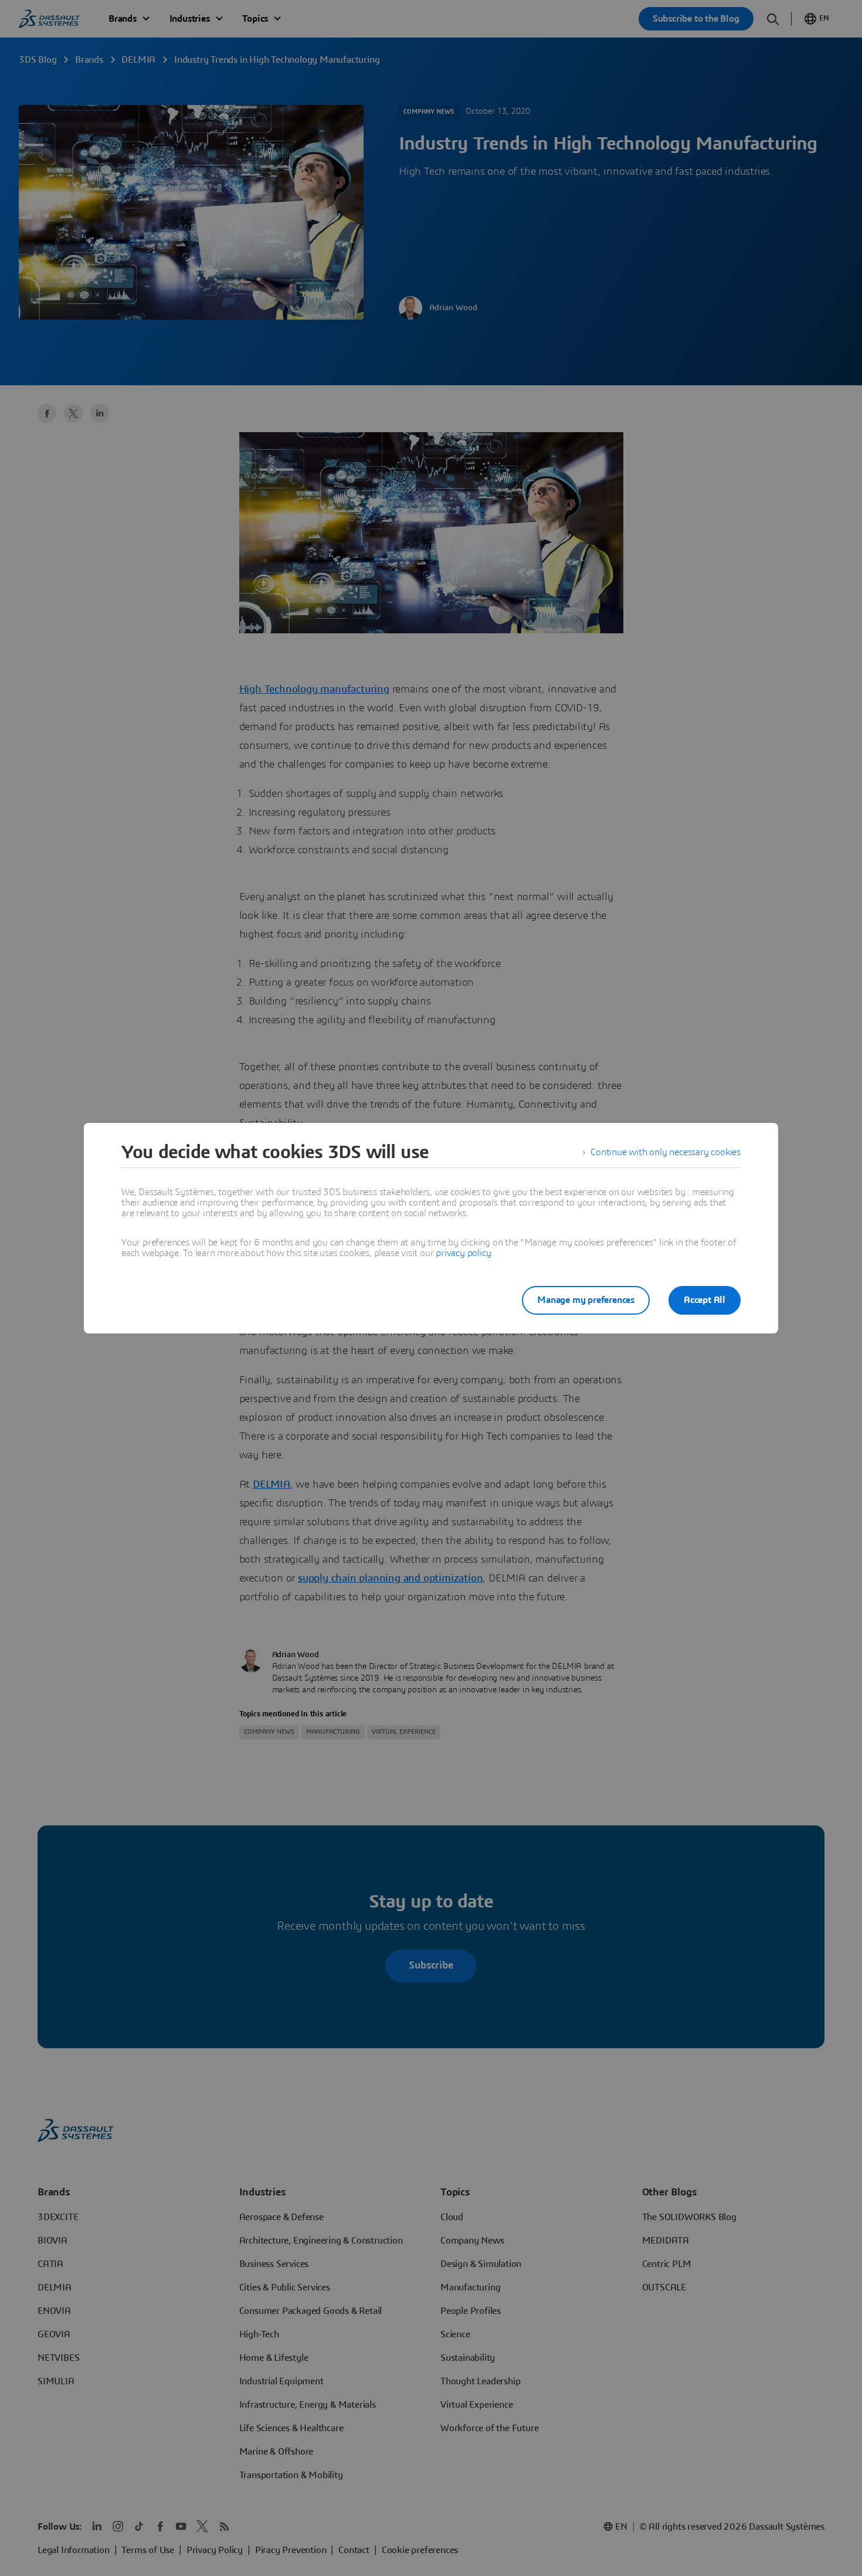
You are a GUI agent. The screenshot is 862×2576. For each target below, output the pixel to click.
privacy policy (463, 1253)
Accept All (705, 1300)
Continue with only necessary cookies (666, 1152)
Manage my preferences (586, 1300)
